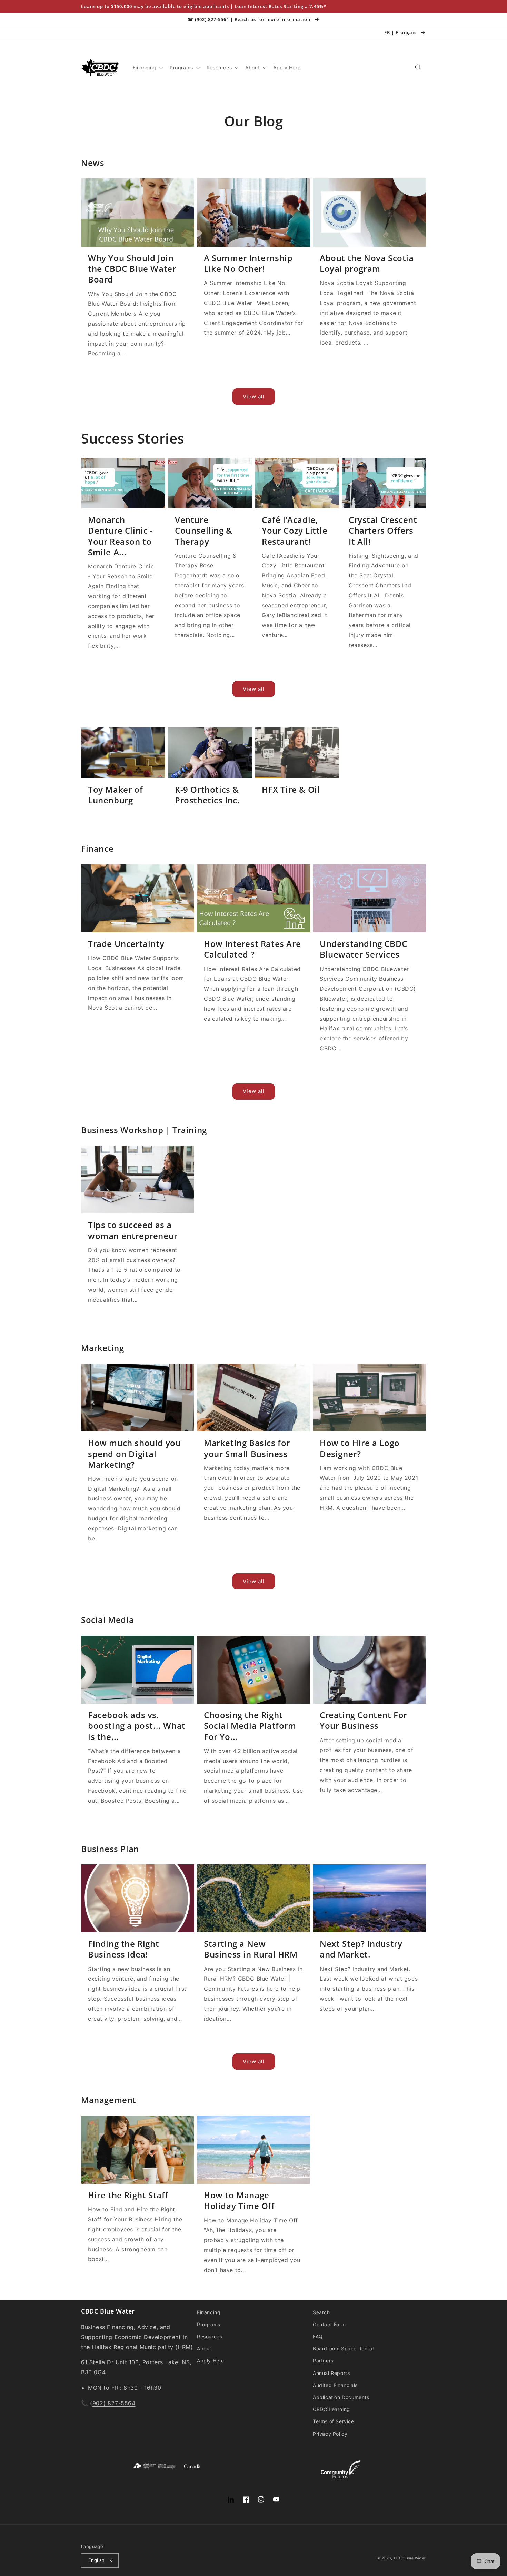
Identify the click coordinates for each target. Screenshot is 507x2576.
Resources (210, 2336)
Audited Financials (335, 2385)
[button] (147, 68)
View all (254, 397)
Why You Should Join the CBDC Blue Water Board (132, 269)
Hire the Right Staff (128, 2195)
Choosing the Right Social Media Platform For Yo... (250, 1726)
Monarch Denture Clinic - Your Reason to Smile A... (121, 536)
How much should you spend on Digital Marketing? (134, 1454)
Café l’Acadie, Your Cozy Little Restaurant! (295, 531)
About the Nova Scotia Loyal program (367, 263)
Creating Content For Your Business (364, 1720)
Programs (209, 2324)
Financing (209, 2312)
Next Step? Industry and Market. (361, 1949)
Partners (323, 2361)
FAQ (318, 2336)
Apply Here (211, 2361)
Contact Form (329, 2324)
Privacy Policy (330, 2434)
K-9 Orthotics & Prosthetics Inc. (207, 795)
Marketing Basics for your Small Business (247, 1448)
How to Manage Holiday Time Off (239, 2200)
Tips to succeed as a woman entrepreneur (133, 1230)
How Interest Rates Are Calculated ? (252, 949)
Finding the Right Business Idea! (123, 1949)
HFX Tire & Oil (291, 789)
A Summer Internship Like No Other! (248, 263)
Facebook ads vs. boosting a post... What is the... (137, 1726)
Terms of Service (334, 2421)
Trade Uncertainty (126, 944)
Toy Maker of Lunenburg (115, 795)
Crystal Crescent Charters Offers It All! (383, 531)
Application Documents (341, 2397)
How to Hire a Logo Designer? (360, 1448)
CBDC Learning (331, 2409)
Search (321, 2312)
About (204, 2349)
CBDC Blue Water (410, 2558)
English (97, 2560)
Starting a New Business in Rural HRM (251, 1949)
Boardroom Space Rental (343, 2349)
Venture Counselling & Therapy (204, 531)
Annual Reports (331, 2373)
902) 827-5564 (114, 2403)
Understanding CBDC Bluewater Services (364, 949)
